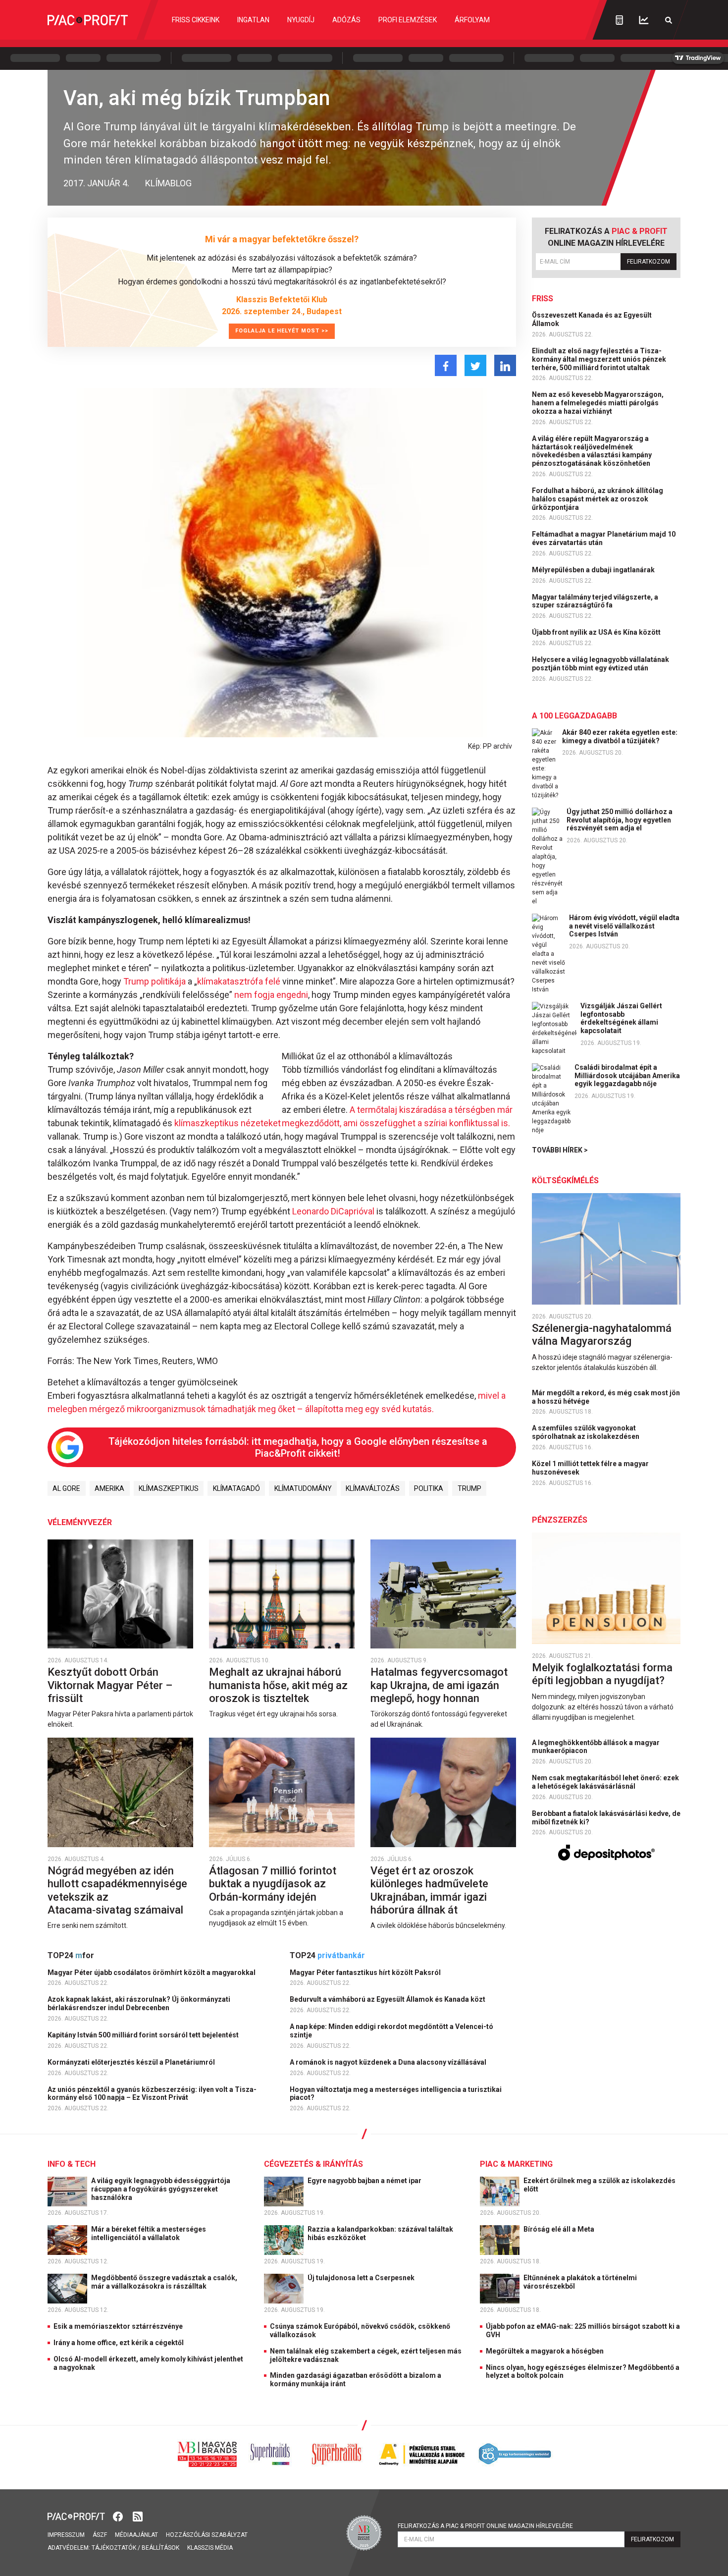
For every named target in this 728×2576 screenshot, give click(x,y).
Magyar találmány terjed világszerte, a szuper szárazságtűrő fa (595, 601)
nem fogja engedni (271, 995)
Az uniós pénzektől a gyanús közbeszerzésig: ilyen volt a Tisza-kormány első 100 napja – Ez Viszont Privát (152, 2094)
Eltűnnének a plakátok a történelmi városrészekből (580, 2282)
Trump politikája (155, 981)
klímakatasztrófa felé (239, 981)
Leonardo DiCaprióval (332, 1211)
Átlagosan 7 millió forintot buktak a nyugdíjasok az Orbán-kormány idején (273, 1884)
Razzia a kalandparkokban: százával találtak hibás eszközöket (380, 2233)
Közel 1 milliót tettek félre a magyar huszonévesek (590, 1468)
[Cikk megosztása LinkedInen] (505, 365)
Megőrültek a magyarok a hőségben (545, 2351)
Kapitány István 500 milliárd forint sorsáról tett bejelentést (144, 2035)
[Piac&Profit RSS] (138, 2516)
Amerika (109, 1488)
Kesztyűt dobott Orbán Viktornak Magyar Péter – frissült (110, 1685)
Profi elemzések (408, 20)
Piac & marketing (516, 2164)
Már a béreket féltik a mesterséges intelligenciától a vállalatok (149, 2233)
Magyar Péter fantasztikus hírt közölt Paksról (366, 1973)
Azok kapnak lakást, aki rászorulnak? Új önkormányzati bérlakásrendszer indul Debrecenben (139, 2003)
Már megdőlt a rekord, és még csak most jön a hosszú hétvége (606, 1397)
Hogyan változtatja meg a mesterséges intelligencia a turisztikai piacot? (396, 2094)
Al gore (66, 1488)
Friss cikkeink (196, 20)
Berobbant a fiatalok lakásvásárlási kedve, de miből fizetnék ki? (606, 1818)
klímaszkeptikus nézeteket (227, 1123)
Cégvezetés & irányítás (313, 2164)
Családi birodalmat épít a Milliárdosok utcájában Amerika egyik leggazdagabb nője (627, 1076)
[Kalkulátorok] (619, 20)
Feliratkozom (649, 262)
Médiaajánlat (136, 2535)
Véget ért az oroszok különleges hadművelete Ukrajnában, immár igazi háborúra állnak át (429, 1890)
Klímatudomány (303, 1488)
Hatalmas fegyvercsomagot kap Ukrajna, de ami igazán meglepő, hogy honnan (439, 1685)
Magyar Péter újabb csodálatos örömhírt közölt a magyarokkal (152, 1973)
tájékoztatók (114, 2548)
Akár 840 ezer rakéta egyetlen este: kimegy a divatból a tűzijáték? (620, 737)
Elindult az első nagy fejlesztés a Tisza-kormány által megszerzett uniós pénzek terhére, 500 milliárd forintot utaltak (599, 359)
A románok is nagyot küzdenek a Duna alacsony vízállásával (389, 2062)
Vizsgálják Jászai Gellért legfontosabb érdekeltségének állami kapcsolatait (621, 1018)
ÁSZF (100, 2535)
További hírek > (560, 1150)
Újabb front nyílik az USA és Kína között (597, 632)
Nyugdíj (301, 20)
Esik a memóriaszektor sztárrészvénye (118, 2326)
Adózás (346, 20)
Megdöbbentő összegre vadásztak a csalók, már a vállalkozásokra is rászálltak (164, 2282)
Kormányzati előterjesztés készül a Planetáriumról (132, 2062)
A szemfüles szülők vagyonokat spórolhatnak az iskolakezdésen (586, 1432)
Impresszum (66, 2535)
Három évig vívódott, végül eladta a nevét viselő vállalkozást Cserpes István (624, 926)
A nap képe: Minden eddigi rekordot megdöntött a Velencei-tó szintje (391, 2031)
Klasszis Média (210, 2548)
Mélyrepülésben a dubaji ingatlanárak (594, 570)
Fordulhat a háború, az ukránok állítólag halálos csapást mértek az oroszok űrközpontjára (598, 499)
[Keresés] (669, 20)
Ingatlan (253, 20)
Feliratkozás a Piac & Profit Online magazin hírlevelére (485, 2526)
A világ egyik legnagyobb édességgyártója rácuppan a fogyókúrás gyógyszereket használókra (161, 2189)
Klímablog (168, 183)
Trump (469, 1488)
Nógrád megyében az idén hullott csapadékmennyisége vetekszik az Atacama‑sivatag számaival (117, 1890)
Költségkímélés (565, 1180)
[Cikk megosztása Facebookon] (446, 365)
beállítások (160, 2548)
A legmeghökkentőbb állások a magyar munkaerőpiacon (596, 1747)
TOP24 (71, 1955)
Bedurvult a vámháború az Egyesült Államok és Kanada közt (388, 1999)
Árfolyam (472, 20)
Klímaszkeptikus (169, 1488)
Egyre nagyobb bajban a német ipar (365, 2181)
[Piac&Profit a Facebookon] (119, 2516)
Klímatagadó (236, 1488)
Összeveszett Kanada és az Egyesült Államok (592, 319)
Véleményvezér (80, 1522)
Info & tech (72, 2164)
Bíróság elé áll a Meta (560, 2229)
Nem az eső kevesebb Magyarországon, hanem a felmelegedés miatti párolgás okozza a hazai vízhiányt (598, 403)
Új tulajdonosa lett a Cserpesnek (362, 2278)
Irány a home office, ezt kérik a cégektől (119, 2343)
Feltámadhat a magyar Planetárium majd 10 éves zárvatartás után (604, 538)
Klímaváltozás (373, 1488)
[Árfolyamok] (644, 20)
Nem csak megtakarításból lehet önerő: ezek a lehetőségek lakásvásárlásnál (605, 1782)
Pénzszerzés (560, 1520)
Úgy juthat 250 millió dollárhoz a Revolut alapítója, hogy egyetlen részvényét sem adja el (620, 820)
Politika (429, 1488)
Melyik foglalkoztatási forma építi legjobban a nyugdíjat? (602, 1674)
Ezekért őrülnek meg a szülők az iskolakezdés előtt (599, 2185)
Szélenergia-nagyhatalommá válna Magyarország (602, 1335)
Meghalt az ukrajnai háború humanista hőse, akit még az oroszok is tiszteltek (278, 1685)
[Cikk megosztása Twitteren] (475, 365)
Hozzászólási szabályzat (207, 2535)
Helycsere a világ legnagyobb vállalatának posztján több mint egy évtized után (600, 664)
